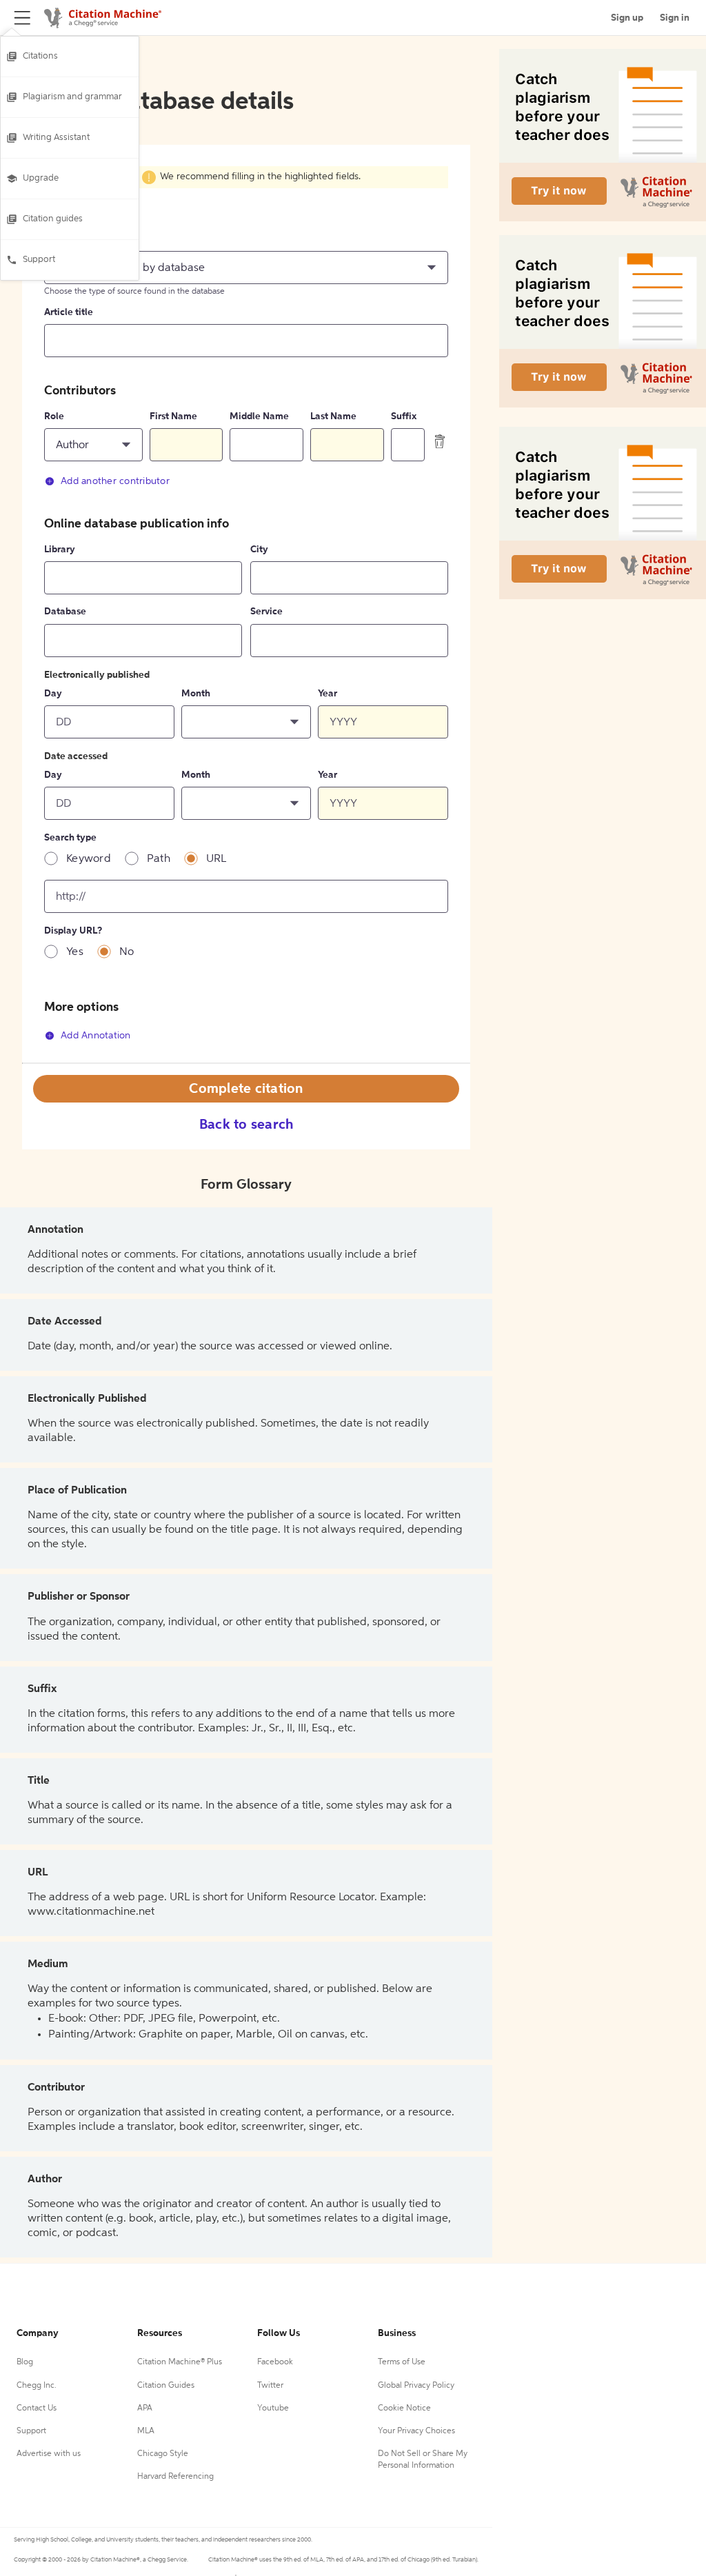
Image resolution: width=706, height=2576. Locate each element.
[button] (246, 268)
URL (216, 859)
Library (60, 550)
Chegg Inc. (37, 2386)
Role (54, 416)
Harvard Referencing (175, 2477)
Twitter (270, 2386)
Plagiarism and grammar (72, 97)
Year (327, 694)
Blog (25, 2362)
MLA (146, 2431)
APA (145, 2408)
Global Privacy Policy (416, 2386)
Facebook (275, 2362)
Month (196, 694)
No (127, 952)
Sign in (675, 18)
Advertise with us (49, 2454)
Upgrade (41, 178)
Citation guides (53, 219)
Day (53, 694)
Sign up (627, 18)
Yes (75, 952)
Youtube (273, 2408)
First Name (173, 416)
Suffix (404, 416)
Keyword (89, 859)
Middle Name (259, 416)
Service (266, 612)
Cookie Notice (404, 2408)
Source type (70, 239)
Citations (40, 56)
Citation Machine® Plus (180, 2362)
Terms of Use (402, 2362)
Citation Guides (166, 2386)
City (259, 550)
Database (65, 612)
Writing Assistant (56, 138)
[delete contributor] (440, 441)
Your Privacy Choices (416, 2431)
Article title (69, 312)
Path (159, 859)
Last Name (333, 416)
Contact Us (37, 2408)
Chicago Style (163, 2454)
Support (39, 260)
